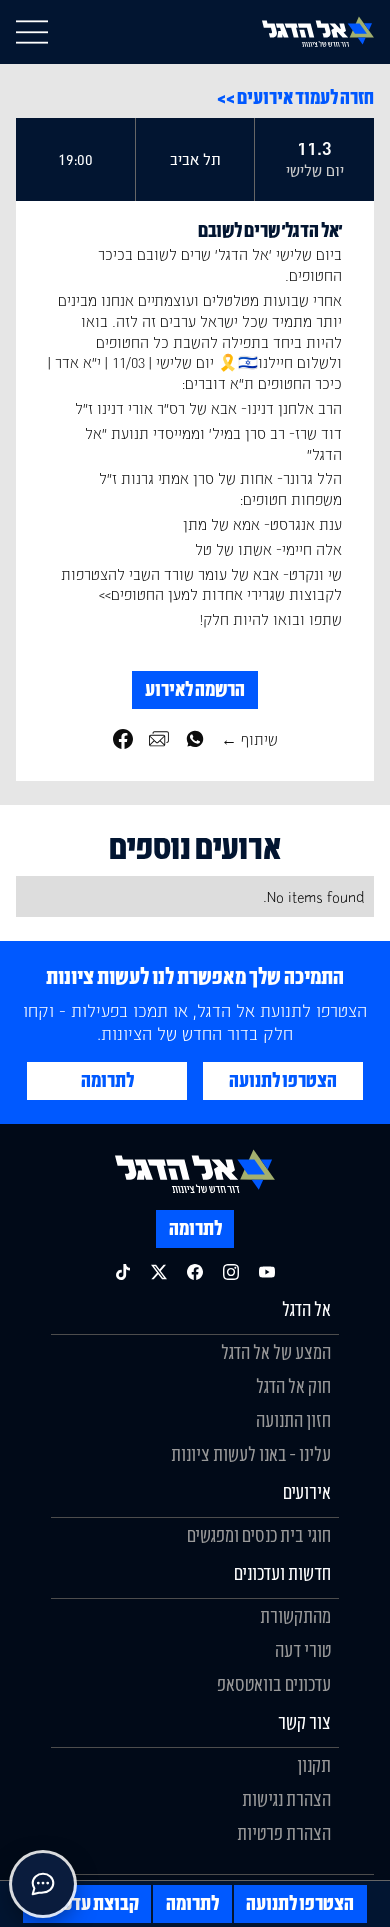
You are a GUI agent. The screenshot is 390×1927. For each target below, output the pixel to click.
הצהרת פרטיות (284, 1833)
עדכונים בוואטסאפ (274, 1684)
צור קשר (304, 1722)
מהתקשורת (295, 1616)
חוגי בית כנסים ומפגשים (259, 1535)
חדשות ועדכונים (282, 1573)
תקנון (314, 1765)
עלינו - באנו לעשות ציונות (251, 1454)
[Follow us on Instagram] (231, 1272)
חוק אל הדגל (293, 1386)
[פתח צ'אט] (43, 1884)
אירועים (307, 1492)
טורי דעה (303, 1650)
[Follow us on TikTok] (123, 1272)
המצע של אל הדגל (276, 1352)
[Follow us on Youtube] (267, 1272)
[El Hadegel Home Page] (318, 31)
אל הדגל (306, 1309)
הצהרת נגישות (286, 1799)
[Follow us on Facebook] (195, 1272)
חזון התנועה (293, 1420)
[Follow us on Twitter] (159, 1272)
